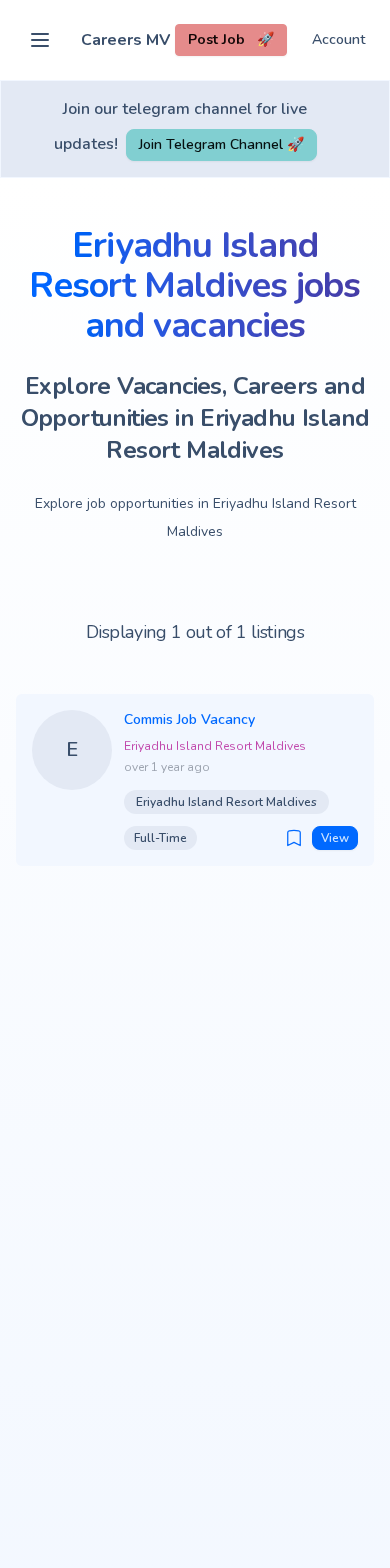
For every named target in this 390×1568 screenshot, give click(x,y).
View (335, 838)
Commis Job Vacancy (189, 719)
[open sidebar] (40, 40)
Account (338, 39)
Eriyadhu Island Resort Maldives (215, 746)
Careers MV (125, 40)
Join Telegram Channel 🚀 (221, 144)
